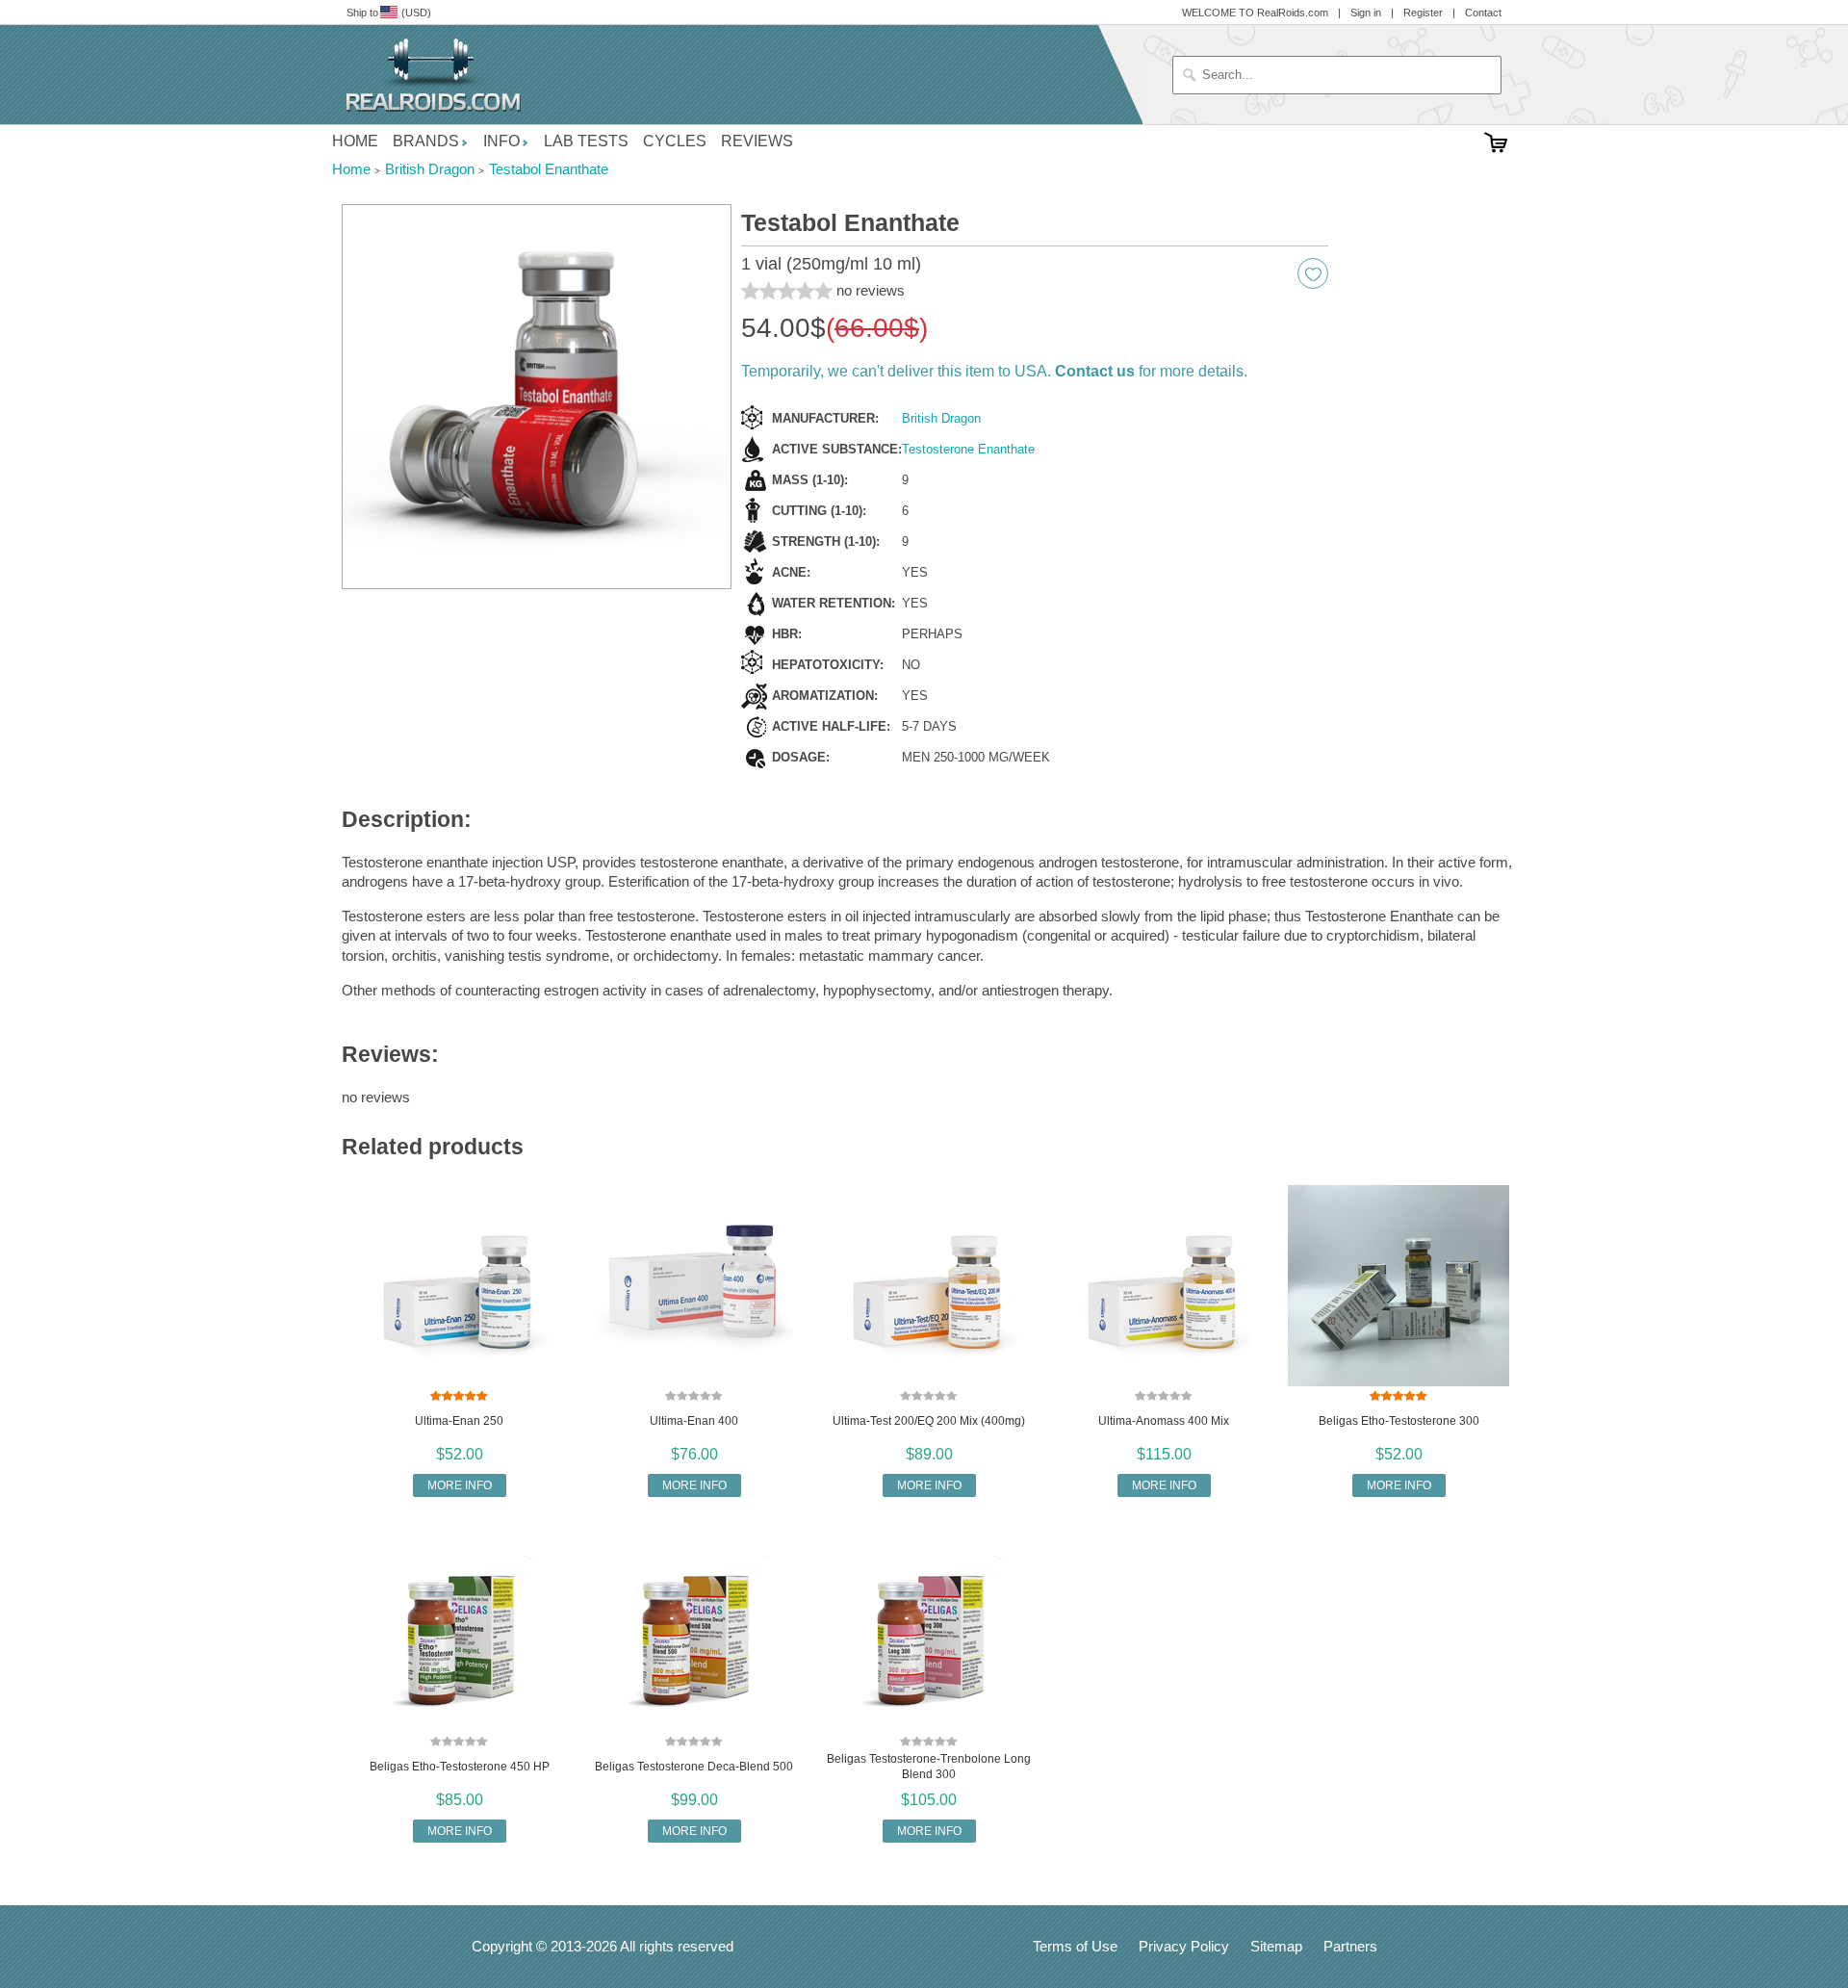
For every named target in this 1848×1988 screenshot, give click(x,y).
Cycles (675, 141)
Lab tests (586, 141)
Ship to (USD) (389, 13)
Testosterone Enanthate (968, 449)
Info (501, 141)
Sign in (1366, 13)
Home (355, 141)
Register (1423, 13)
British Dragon (941, 418)
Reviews (757, 141)
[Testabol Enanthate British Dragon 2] (537, 397)
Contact (1483, 13)
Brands (426, 141)
